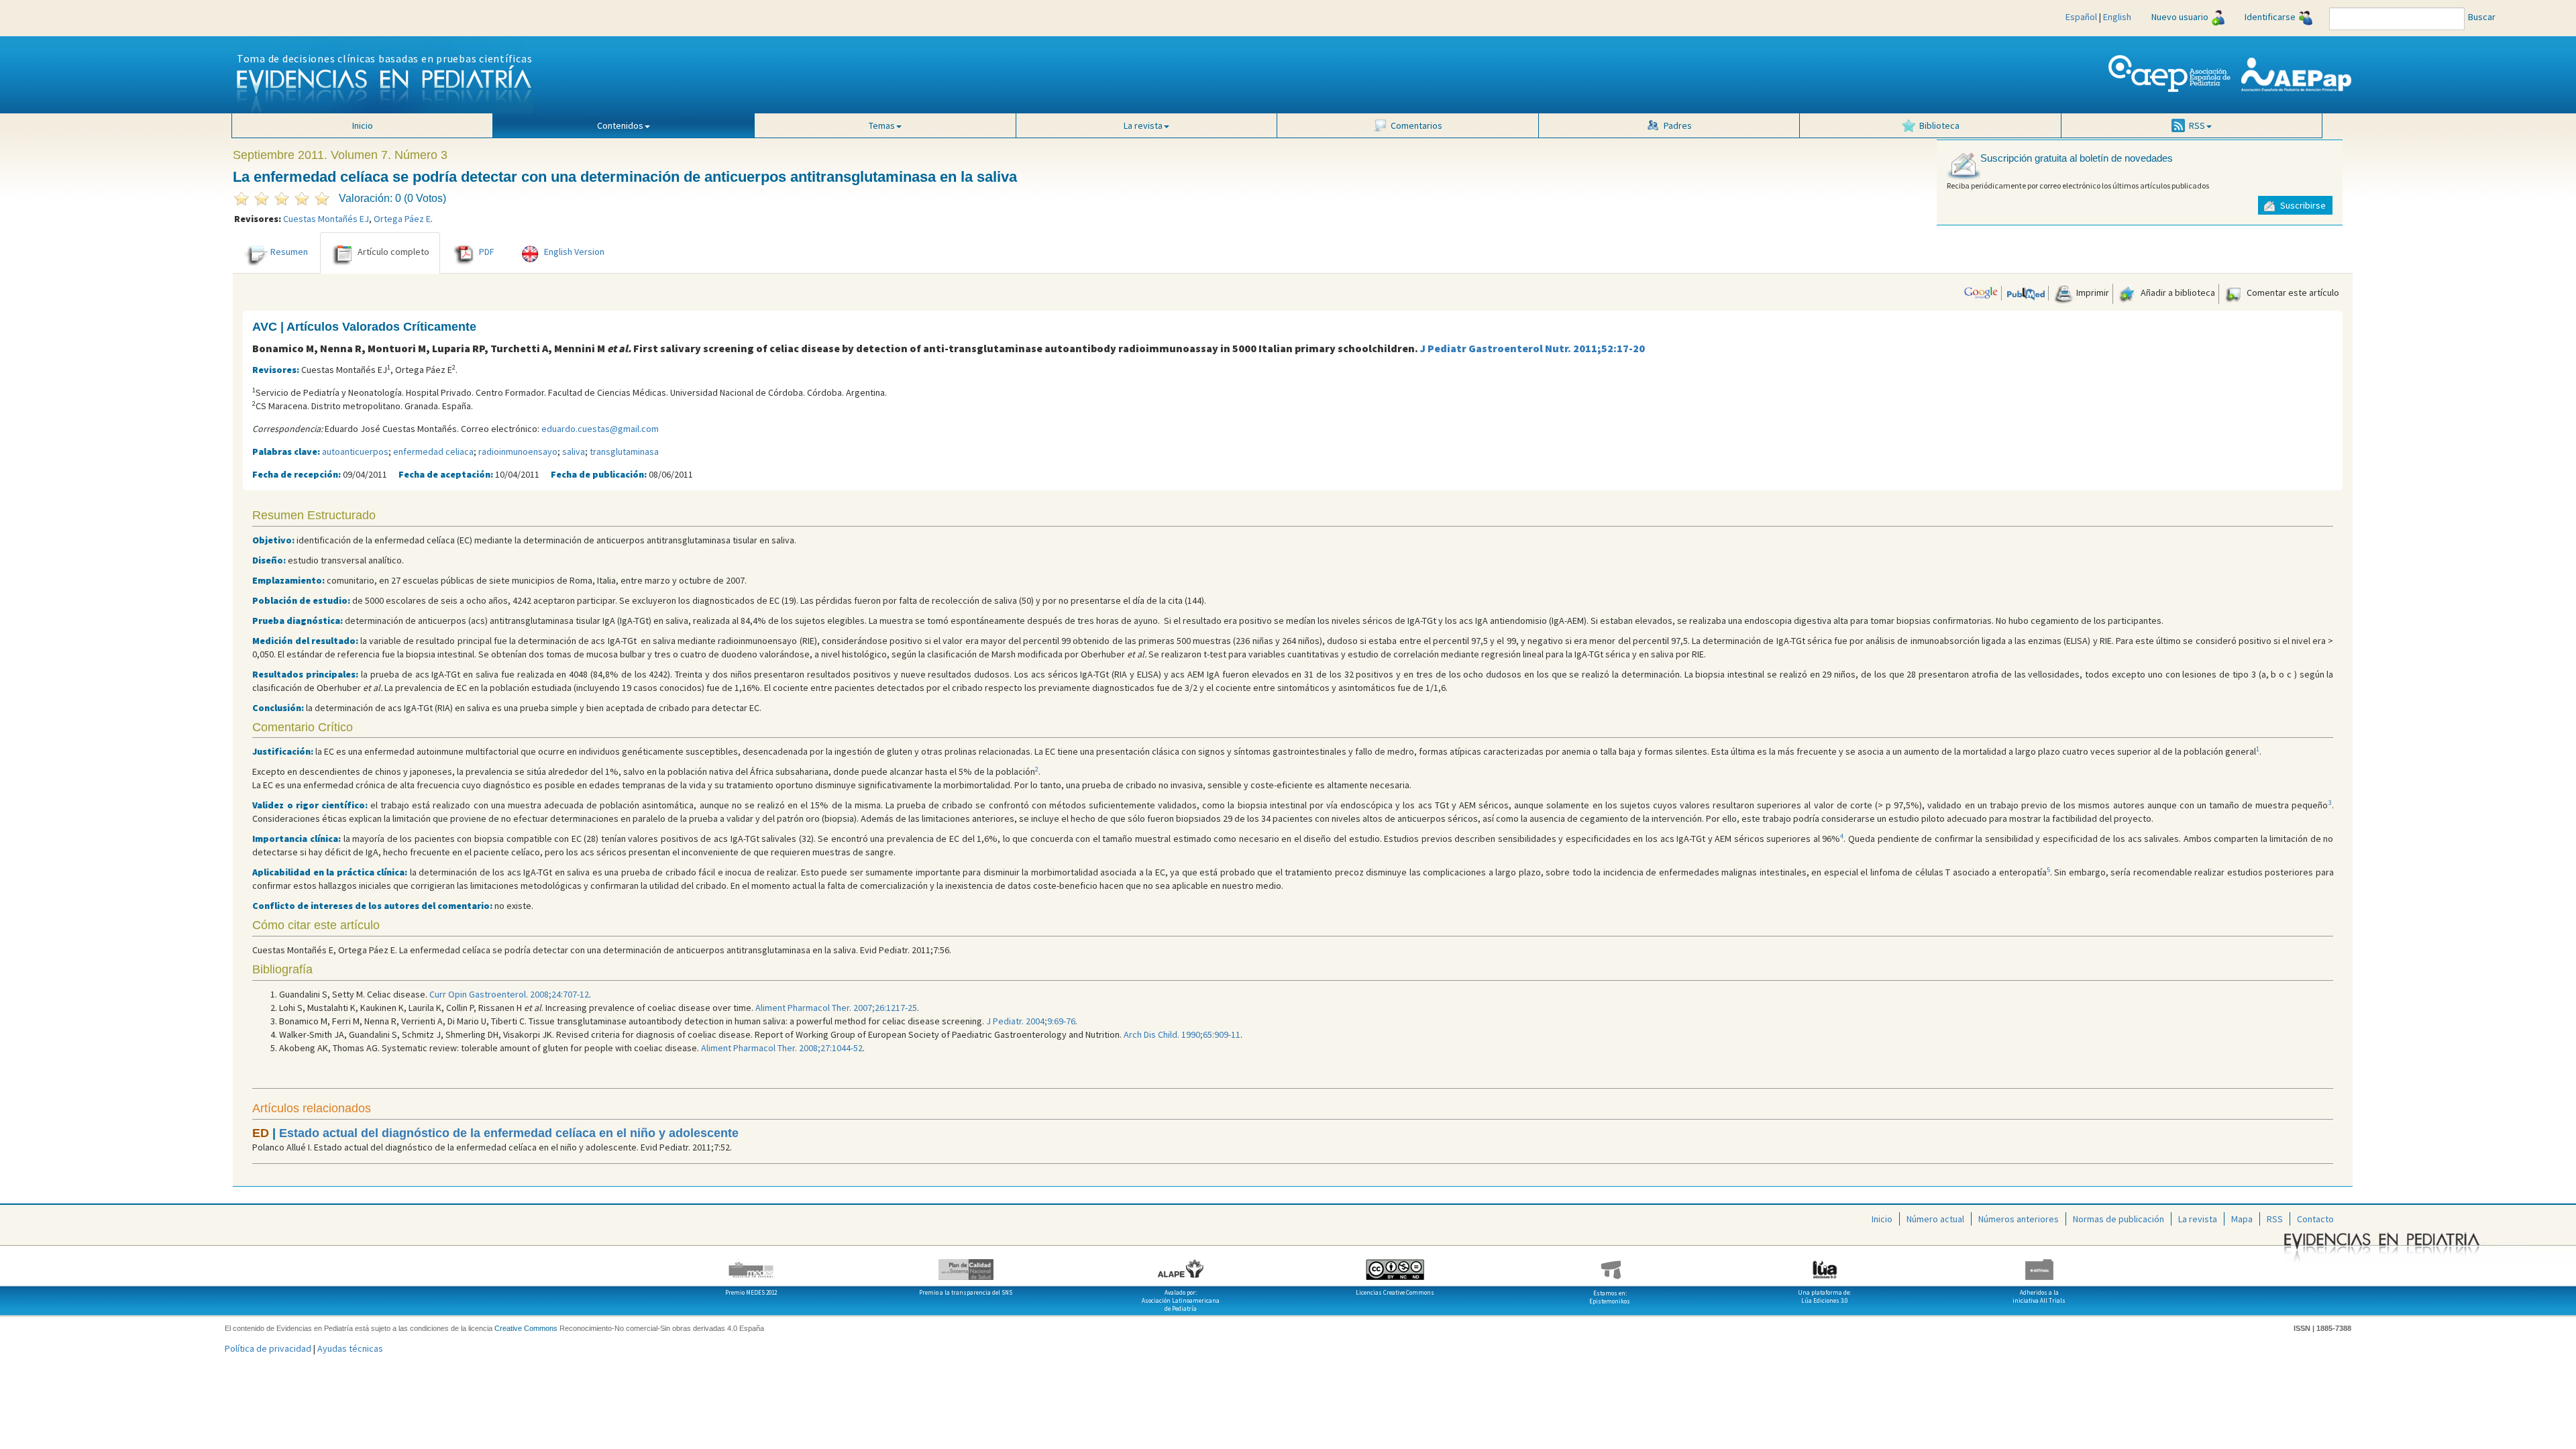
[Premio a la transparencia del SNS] (966, 1265)
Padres (1678, 125)
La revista (2198, 1219)
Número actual (1935, 1219)
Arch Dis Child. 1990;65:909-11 (1182, 1034)
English (2117, 17)
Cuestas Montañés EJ (326, 219)
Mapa (2242, 1219)
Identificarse (2270, 17)
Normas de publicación (2118, 1219)
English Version (574, 252)
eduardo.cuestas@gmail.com (600, 429)
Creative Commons (526, 1328)
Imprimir (2092, 292)
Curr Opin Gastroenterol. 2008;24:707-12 (509, 994)
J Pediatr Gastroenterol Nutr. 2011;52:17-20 (1533, 348)
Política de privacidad (268, 1348)
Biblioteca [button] (1939, 125)
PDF (487, 252)
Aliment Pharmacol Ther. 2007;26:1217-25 (836, 1008)
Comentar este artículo (2292, 292)
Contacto (2315, 1219)
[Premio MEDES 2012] (751, 1265)
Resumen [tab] (289, 252)
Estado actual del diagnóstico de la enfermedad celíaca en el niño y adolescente (509, 1133)
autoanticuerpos (355, 451)
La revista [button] (1143, 125)
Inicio (363, 125)
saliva (574, 451)
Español (2081, 17)
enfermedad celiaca (433, 451)
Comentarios (1416, 125)
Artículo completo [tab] (393, 252)
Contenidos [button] (620, 125)
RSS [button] (2197, 125)
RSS (2275, 1219)
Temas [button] (882, 125)
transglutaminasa (624, 451)
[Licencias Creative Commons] (1395, 1265)
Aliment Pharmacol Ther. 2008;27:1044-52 (782, 1048)
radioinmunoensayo (518, 451)
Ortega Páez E (402, 219)
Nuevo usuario (2180, 17)
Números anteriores (2019, 1219)
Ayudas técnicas (350, 1348)
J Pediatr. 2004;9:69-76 (1031, 1021)
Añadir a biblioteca (2177, 292)
